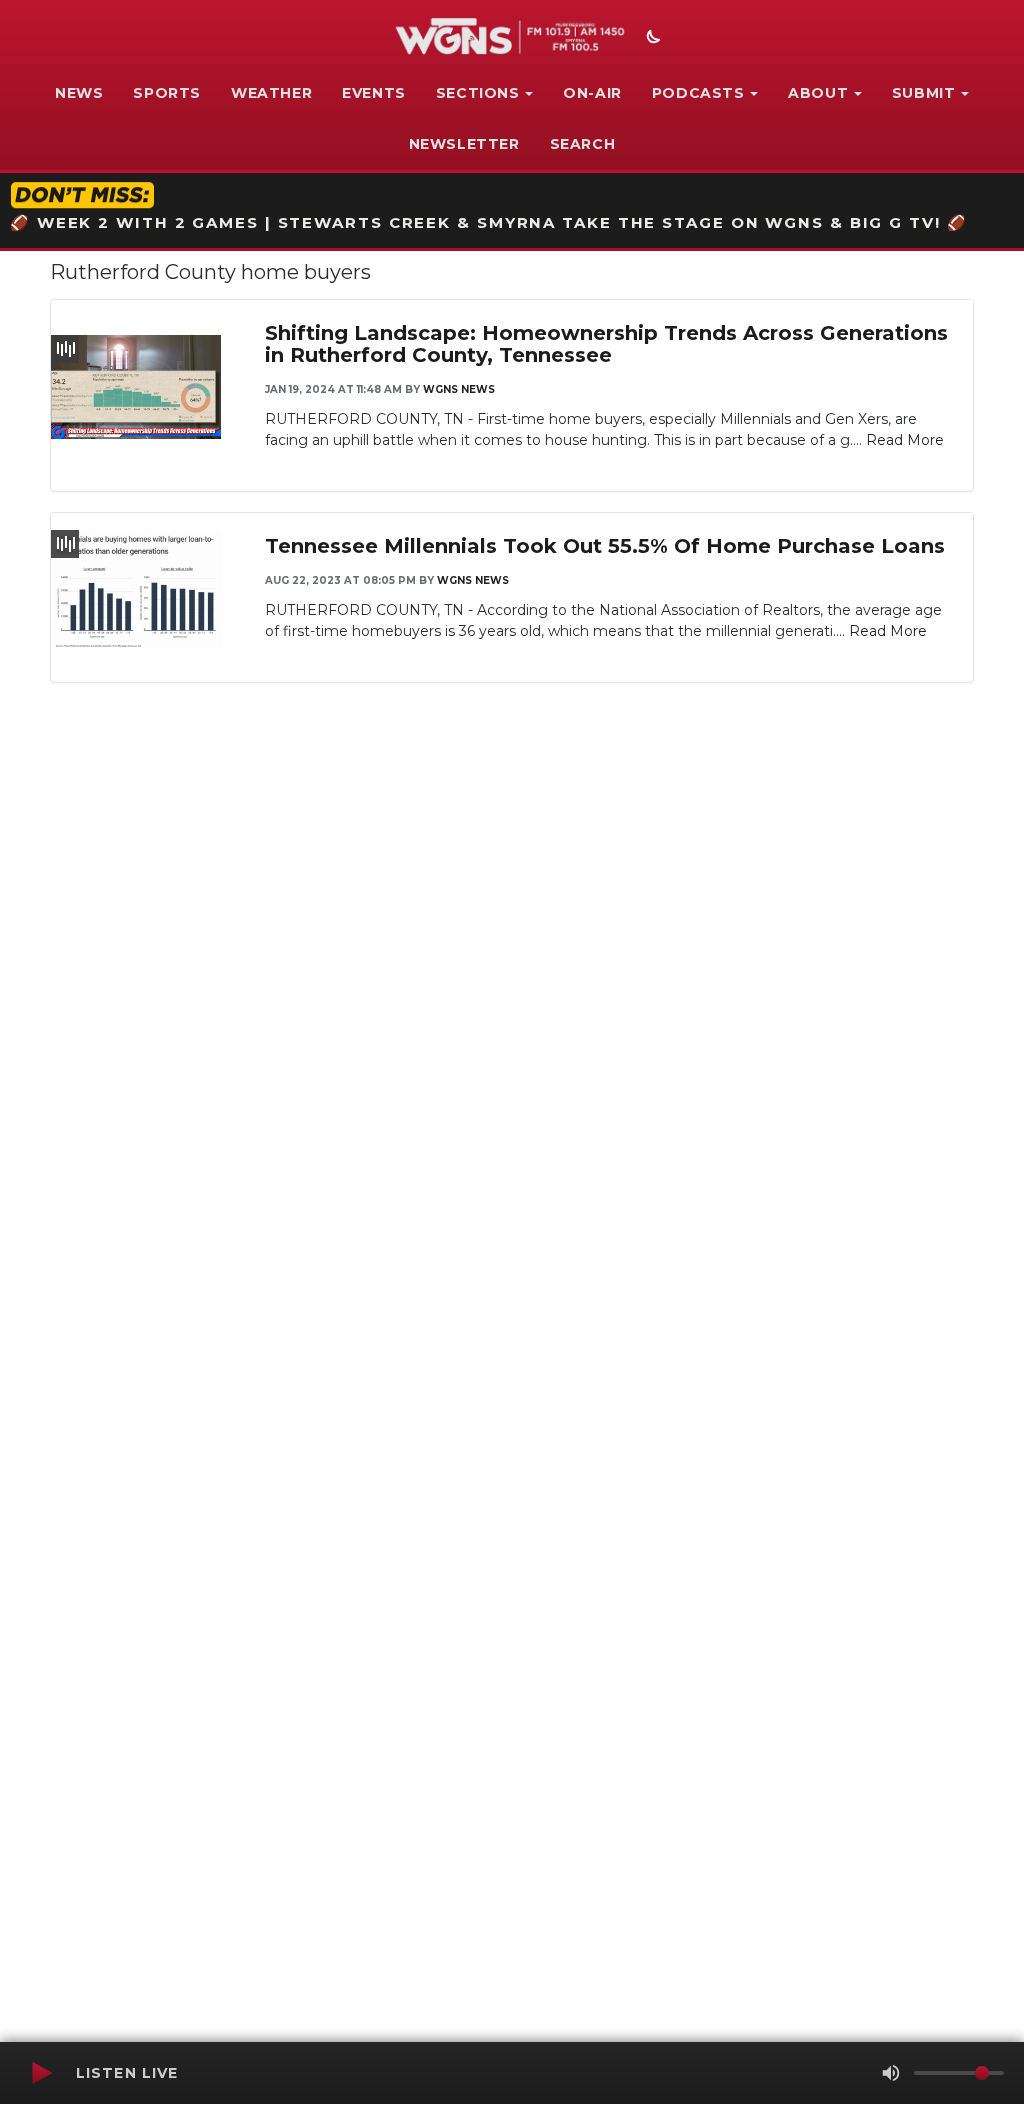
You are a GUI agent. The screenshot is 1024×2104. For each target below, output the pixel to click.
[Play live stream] (41, 2073)
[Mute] (891, 2073)
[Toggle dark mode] (651, 39)
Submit (924, 93)
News (79, 93)
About (818, 93)
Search (583, 144)
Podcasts (698, 93)
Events (374, 93)
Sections (478, 93)
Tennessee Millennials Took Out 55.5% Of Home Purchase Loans (605, 546)
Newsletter (464, 144)
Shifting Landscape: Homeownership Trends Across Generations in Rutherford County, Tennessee (606, 344)
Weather (271, 93)
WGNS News (459, 389)
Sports (167, 93)
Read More (905, 440)
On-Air (592, 93)
